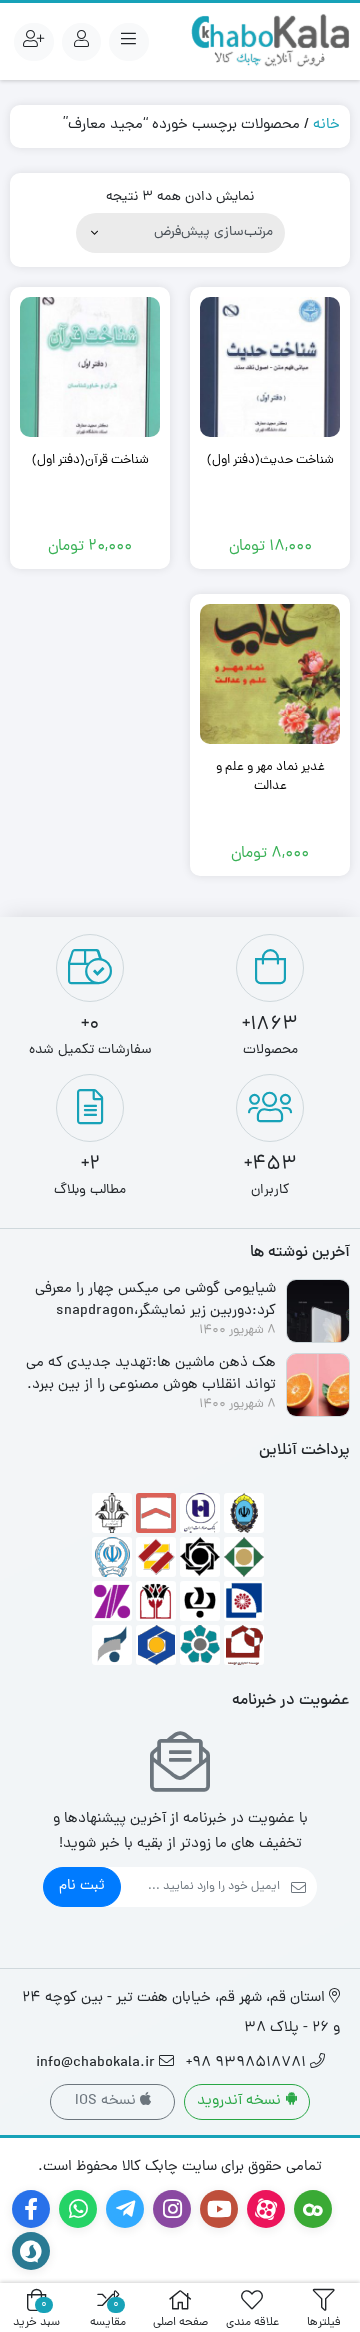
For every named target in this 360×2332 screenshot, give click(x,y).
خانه (326, 125)
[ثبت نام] (34, 42)
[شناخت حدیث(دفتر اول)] (270, 367)
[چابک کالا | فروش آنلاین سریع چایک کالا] (270, 41)
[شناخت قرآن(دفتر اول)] (90, 367)
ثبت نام (82, 1886)
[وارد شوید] (82, 42)
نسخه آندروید (241, 2101)
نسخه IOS (107, 2101)
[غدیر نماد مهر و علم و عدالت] (270, 674)
